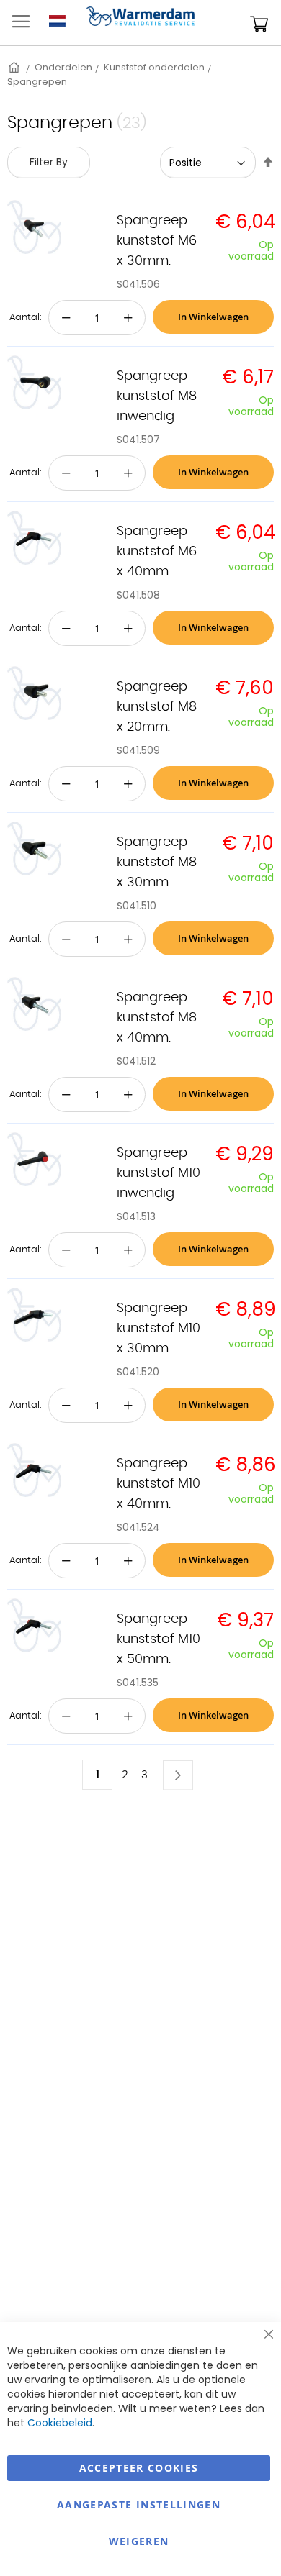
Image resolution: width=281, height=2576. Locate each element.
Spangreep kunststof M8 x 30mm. (157, 863)
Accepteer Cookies (139, 2468)
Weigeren (139, 2541)
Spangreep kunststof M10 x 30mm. (159, 1329)
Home (15, 67)
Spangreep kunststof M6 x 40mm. (157, 552)
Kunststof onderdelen (154, 67)
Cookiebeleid (60, 2423)
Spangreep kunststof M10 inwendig (159, 1173)
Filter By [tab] (49, 162)
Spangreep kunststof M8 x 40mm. (157, 1018)
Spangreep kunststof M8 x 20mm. (157, 707)
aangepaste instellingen (139, 2504)
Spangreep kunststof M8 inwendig (157, 396)
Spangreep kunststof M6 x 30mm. (157, 241)
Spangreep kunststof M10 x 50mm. (159, 1639)
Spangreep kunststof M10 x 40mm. (159, 1484)
